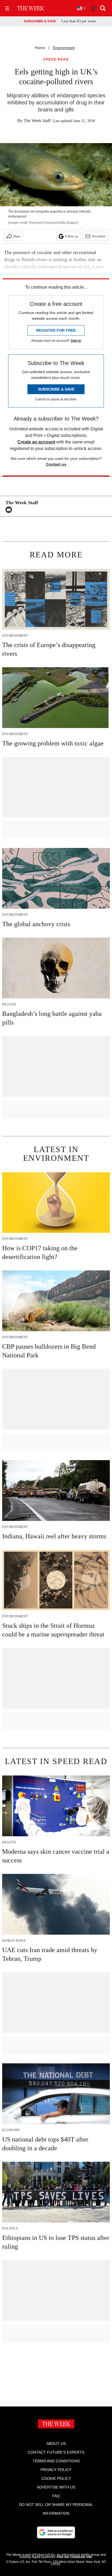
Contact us (56, 464)
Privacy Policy (56, 2470)
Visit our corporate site (74, 2557)
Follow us (71, 236)
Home (40, 48)
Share (17, 236)
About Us (56, 2444)
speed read (56, 60)
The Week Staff (37, 121)
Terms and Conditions (56, 2461)
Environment (64, 48)
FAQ (56, 2496)
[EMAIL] (10, 510)
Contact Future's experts (56, 2452)
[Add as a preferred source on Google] (56, 2532)
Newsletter (99, 236)
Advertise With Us (56, 2487)
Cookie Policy (56, 2478)
